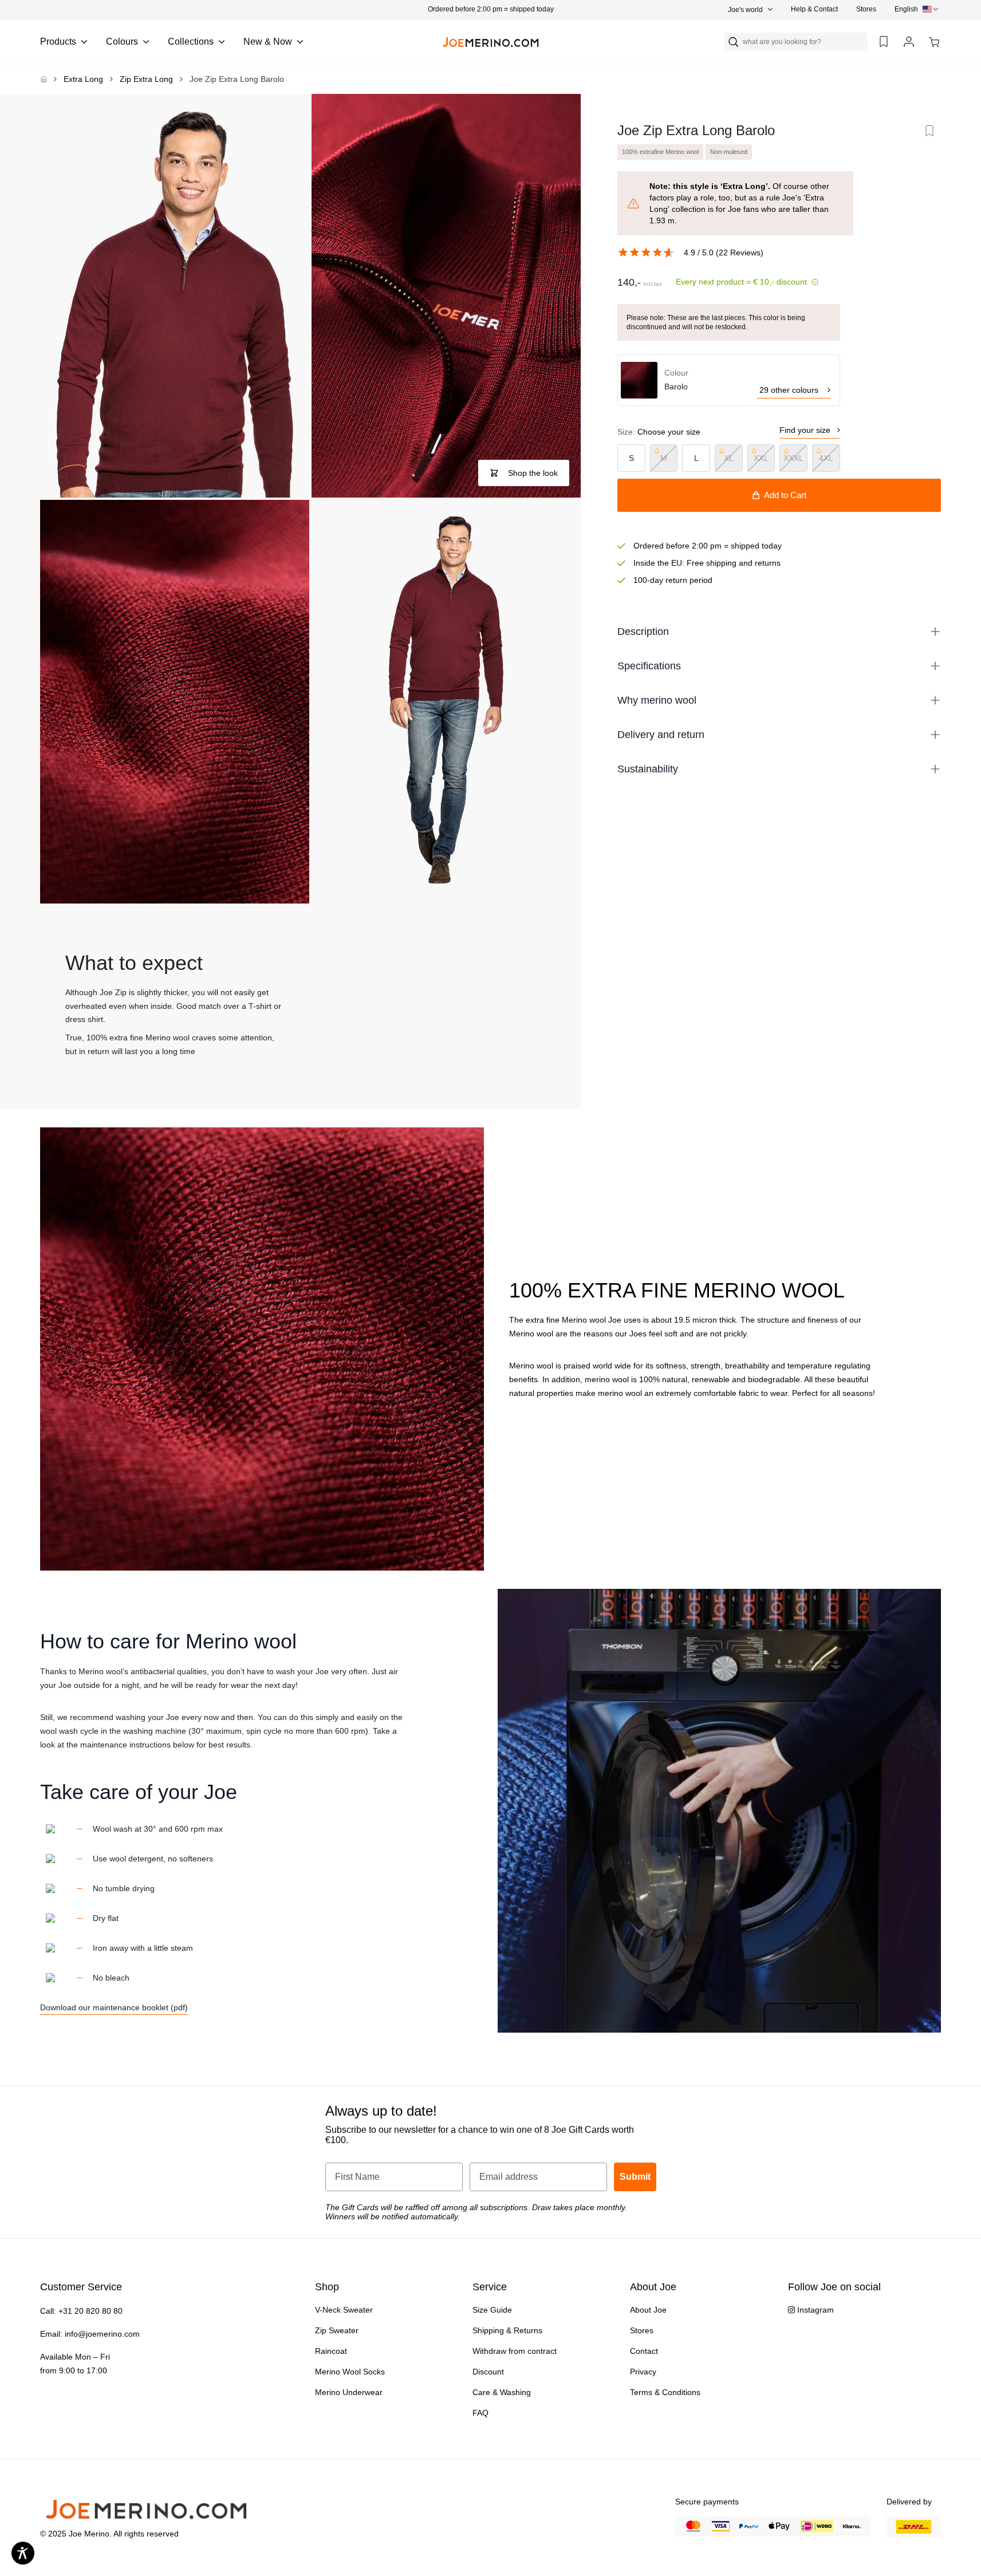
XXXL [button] (793, 458)
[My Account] (909, 42)
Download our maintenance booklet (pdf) (114, 2007)
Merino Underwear (349, 2392)
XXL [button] (761, 458)
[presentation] (918, 9)
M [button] (664, 458)
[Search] (734, 42)
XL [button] (729, 458)
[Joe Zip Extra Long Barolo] (175, 296)
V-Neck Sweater (344, 2310)
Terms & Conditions (665, 2392)
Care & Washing (502, 2392)
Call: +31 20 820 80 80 (81, 2311)
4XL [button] (826, 458)
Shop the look (533, 473)
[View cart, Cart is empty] (934, 42)
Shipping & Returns (507, 2330)
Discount (488, 2372)
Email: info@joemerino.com (90, 2334)
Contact (644, 2351)
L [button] (696, 458)
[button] (490, 9)
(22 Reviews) (740, 253)
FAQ (480, 2413)
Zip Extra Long (146, 79)
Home (44, 79)
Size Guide (492, 2310)
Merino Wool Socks (350, 2372)
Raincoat (331, 2351)
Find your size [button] (805, 430)
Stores (866, 9)
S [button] (631, 458)
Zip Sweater (337, 2330)
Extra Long (83, 79)
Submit (635, 2177)
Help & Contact (814, 9)
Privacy (643, 2372)
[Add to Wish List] (929, 131)
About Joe (648, 2310)
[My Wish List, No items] (884, 42)
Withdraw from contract (515, 2351)
